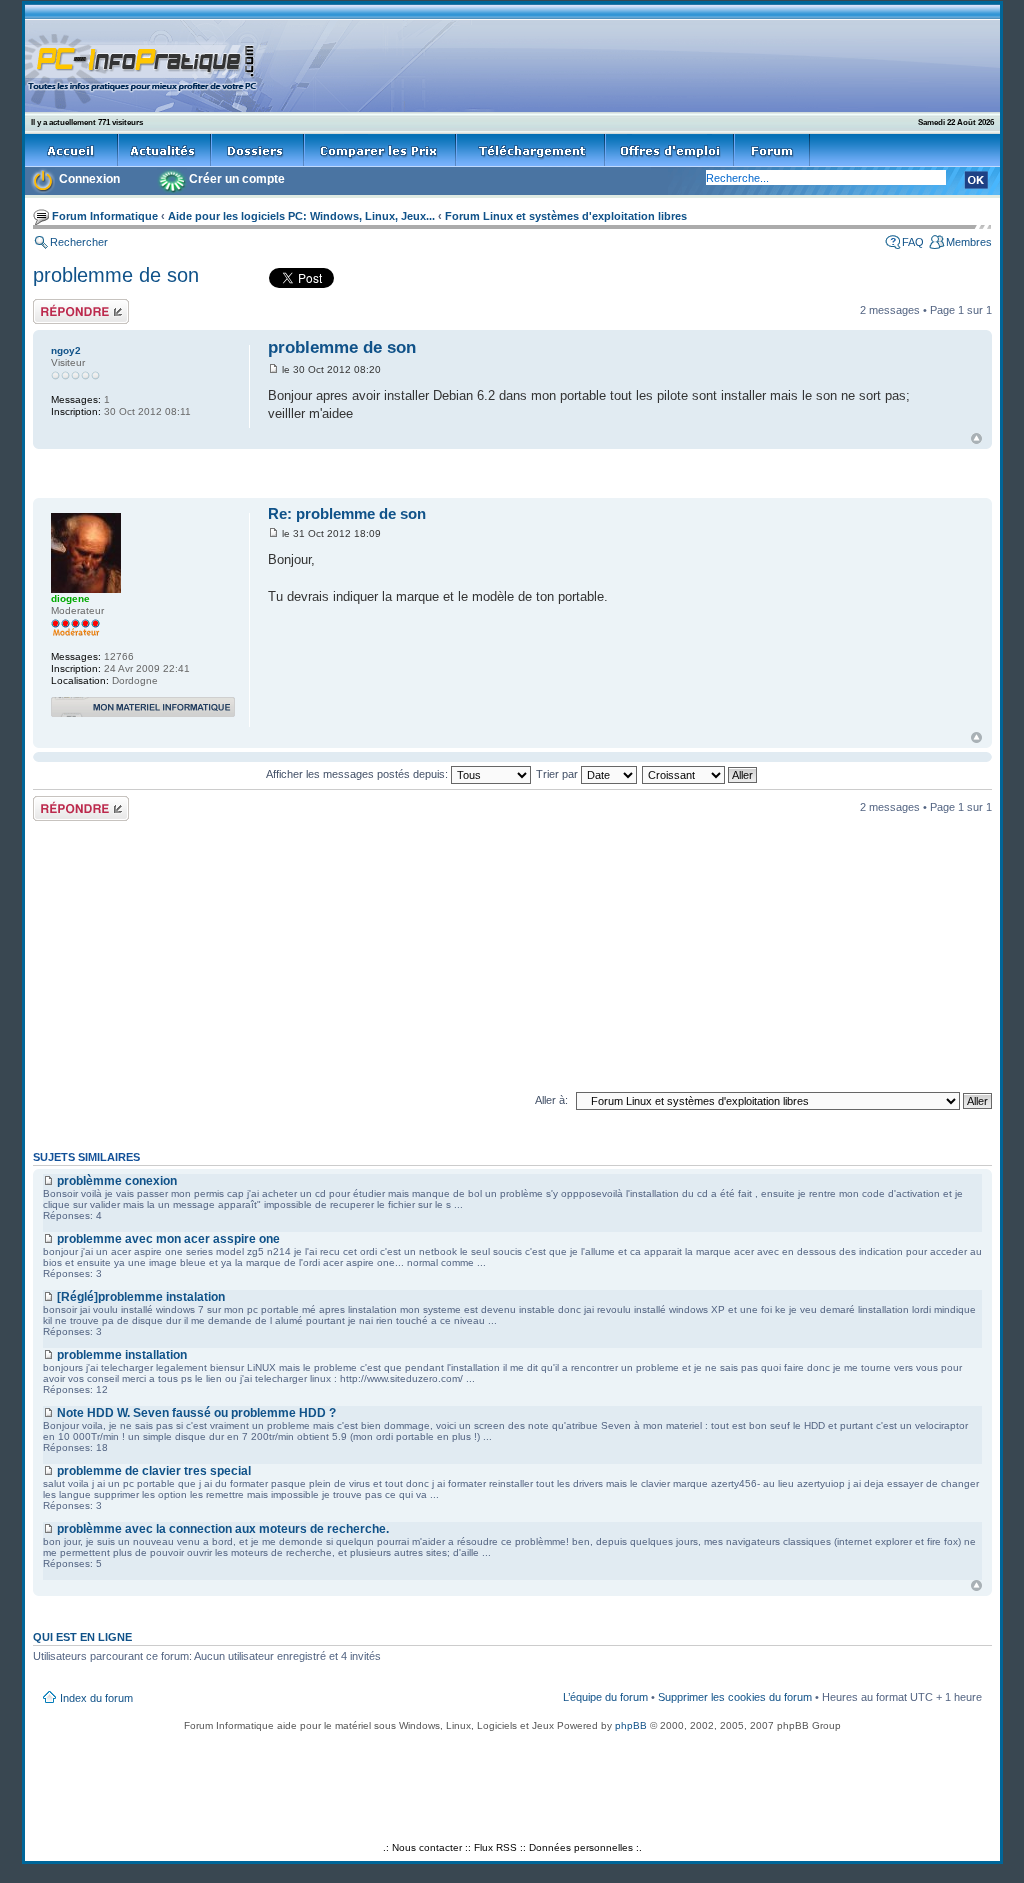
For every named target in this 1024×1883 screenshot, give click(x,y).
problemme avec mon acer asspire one (168, 1239)
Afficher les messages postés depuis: (358, 774)
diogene (70, 598)
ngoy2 (66, 350)
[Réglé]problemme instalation (141, 1297)
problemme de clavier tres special (154, 1471)
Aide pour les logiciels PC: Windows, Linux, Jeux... (301, 216)
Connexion (89, 179)
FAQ (913, 242)
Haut (976, 438)
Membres (969, 242)
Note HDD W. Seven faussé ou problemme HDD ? (196, 1413)
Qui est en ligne (82, 1637)
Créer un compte (237, 179)
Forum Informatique (105, 216)
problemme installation (122, 1355)
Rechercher (79, 242)
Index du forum (96, 1698)
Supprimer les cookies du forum (735, 1697)
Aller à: (551, 1100)
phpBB (631, 1725)
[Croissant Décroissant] (700, 774)
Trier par (558, 774)
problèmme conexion (117, 1181)
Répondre (57, 305)
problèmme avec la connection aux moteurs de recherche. (223, 1529)
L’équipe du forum (605, 1697)
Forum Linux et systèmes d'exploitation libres (566, 216)
